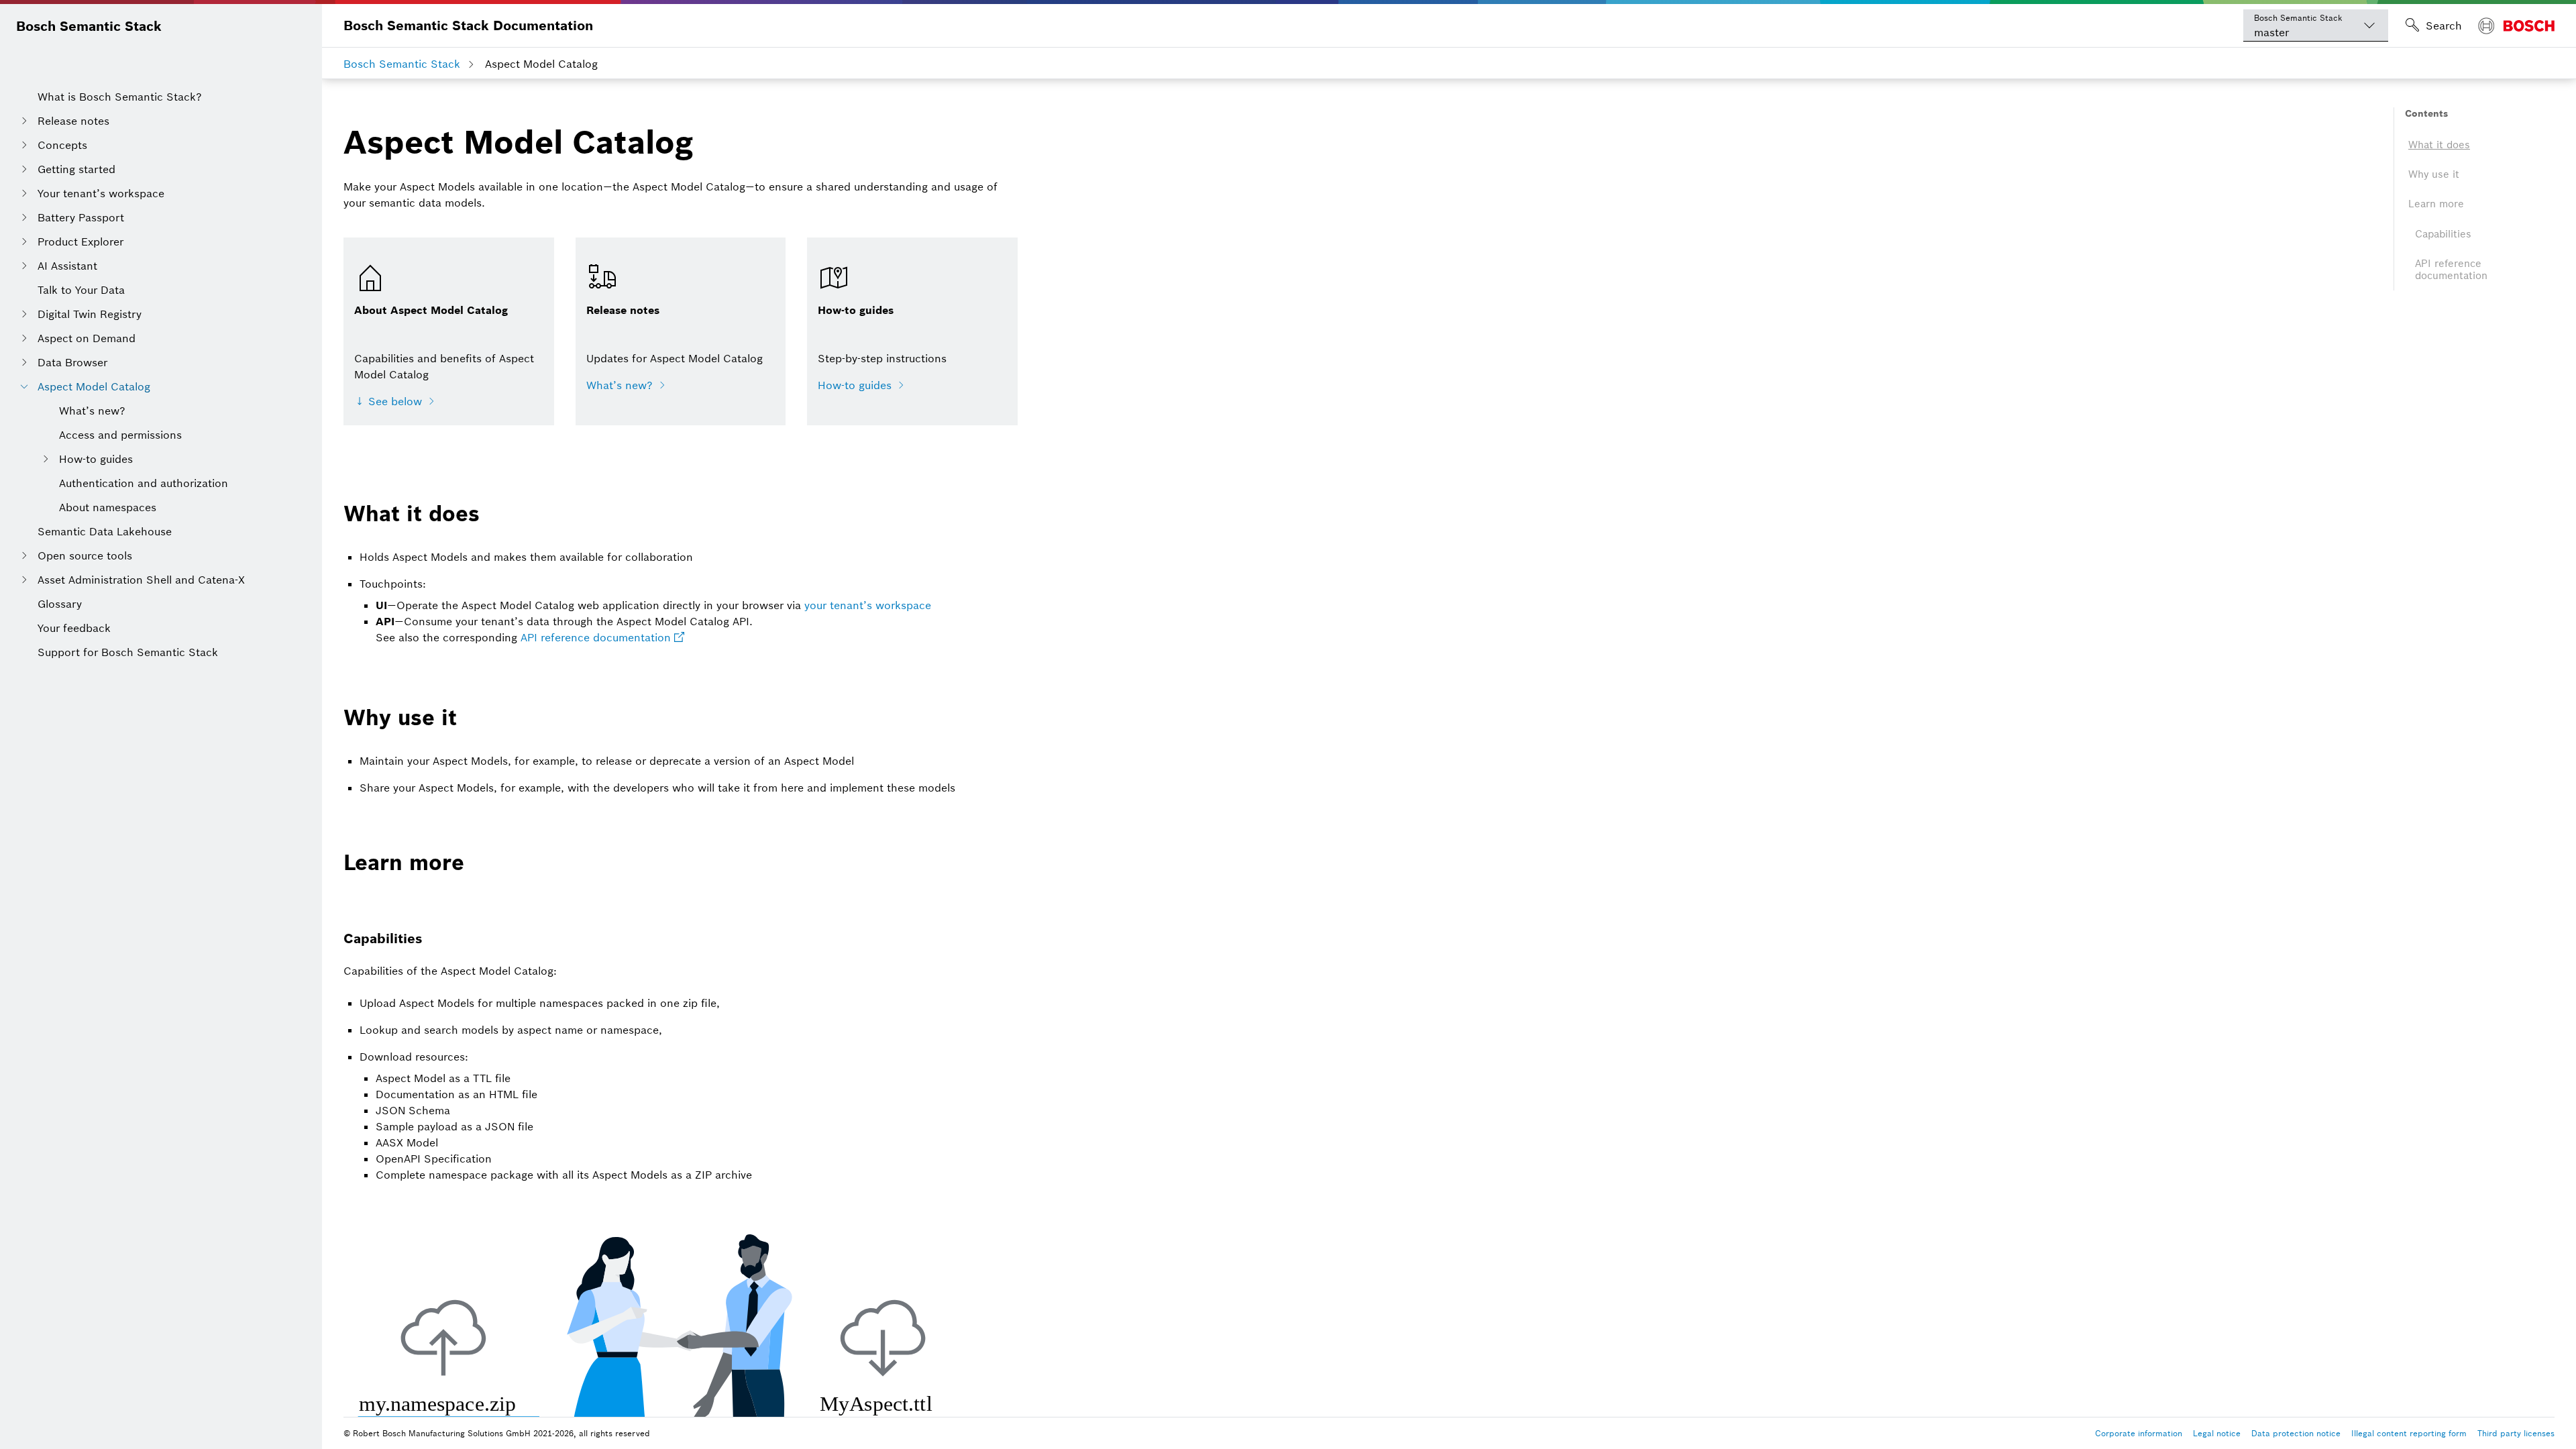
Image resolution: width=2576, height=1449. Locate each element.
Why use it (2434, 174)
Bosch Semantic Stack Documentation (468, 25)
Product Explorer (80, 241)
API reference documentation (596, 637)
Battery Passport (81, 217)
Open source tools (85, 555)
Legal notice (2217, 1433)
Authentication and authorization (144, 483)
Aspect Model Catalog (94, 386)
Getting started (76, 169)
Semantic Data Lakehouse (105, 531)
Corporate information (2139, 1433)
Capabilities (2443, 234)
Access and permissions (120, 435)
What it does (2439, 145)
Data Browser (72, 362)
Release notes (73, 121)
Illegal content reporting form (2409, 1433)
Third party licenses (2516, 1433)
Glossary (60, 604)
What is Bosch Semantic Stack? (120, 97)
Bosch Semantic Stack (89, 26)
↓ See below (388, 401)
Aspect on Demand (87, 338)
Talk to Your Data (81, 290)
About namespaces (108, 507)
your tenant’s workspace (868, 605)
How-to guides (96, 459)
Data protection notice (2296, 1433)
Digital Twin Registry (90, 314)
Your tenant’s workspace (101, 193)
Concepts (62, 145)
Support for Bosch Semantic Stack (128, 652)
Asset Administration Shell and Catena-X (141, 580)
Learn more (2436, 204)
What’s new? (92, 411)
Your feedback (74, 628)
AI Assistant (67, 266)
